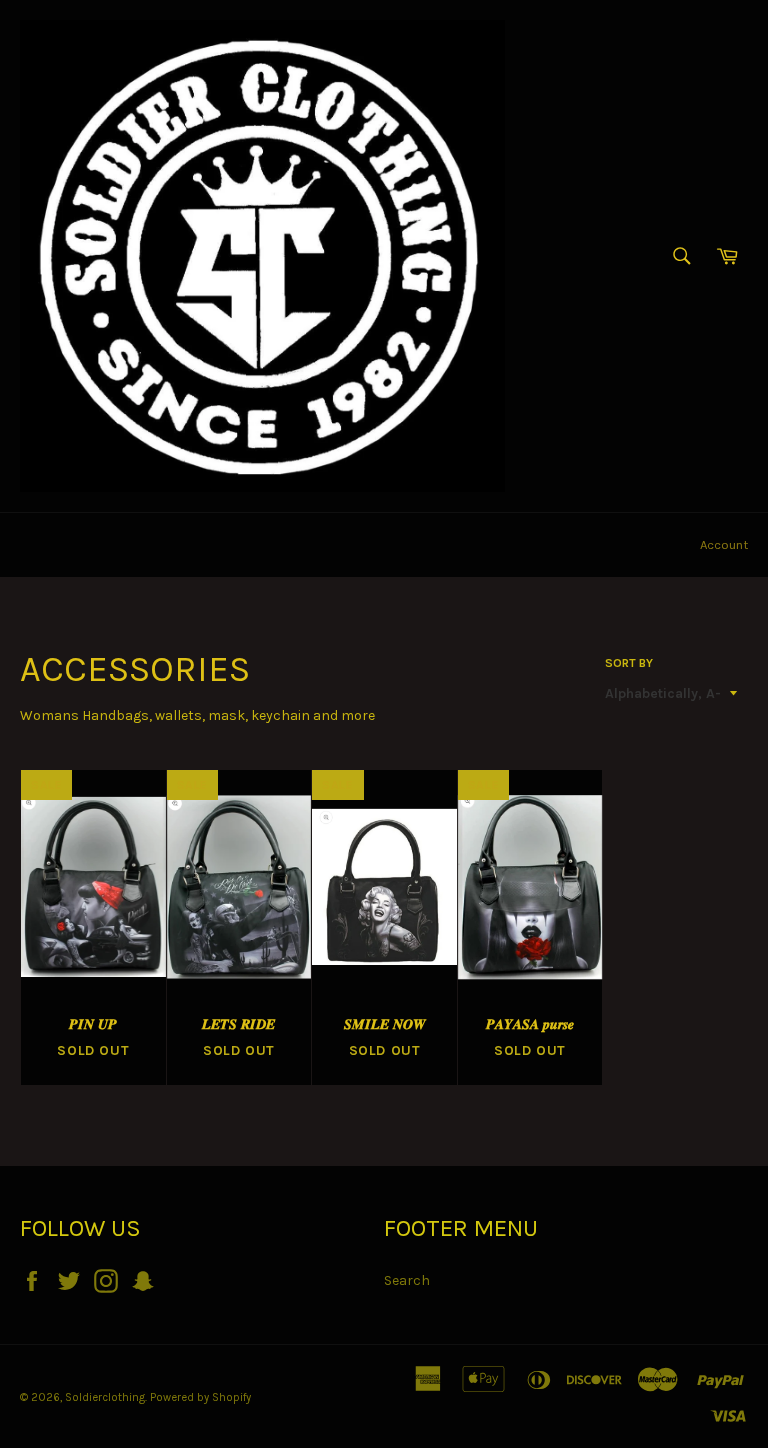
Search (407, 1280)
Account (724, 544)
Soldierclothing (105, 1397)
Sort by (629, 663)
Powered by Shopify (200, 1397)
